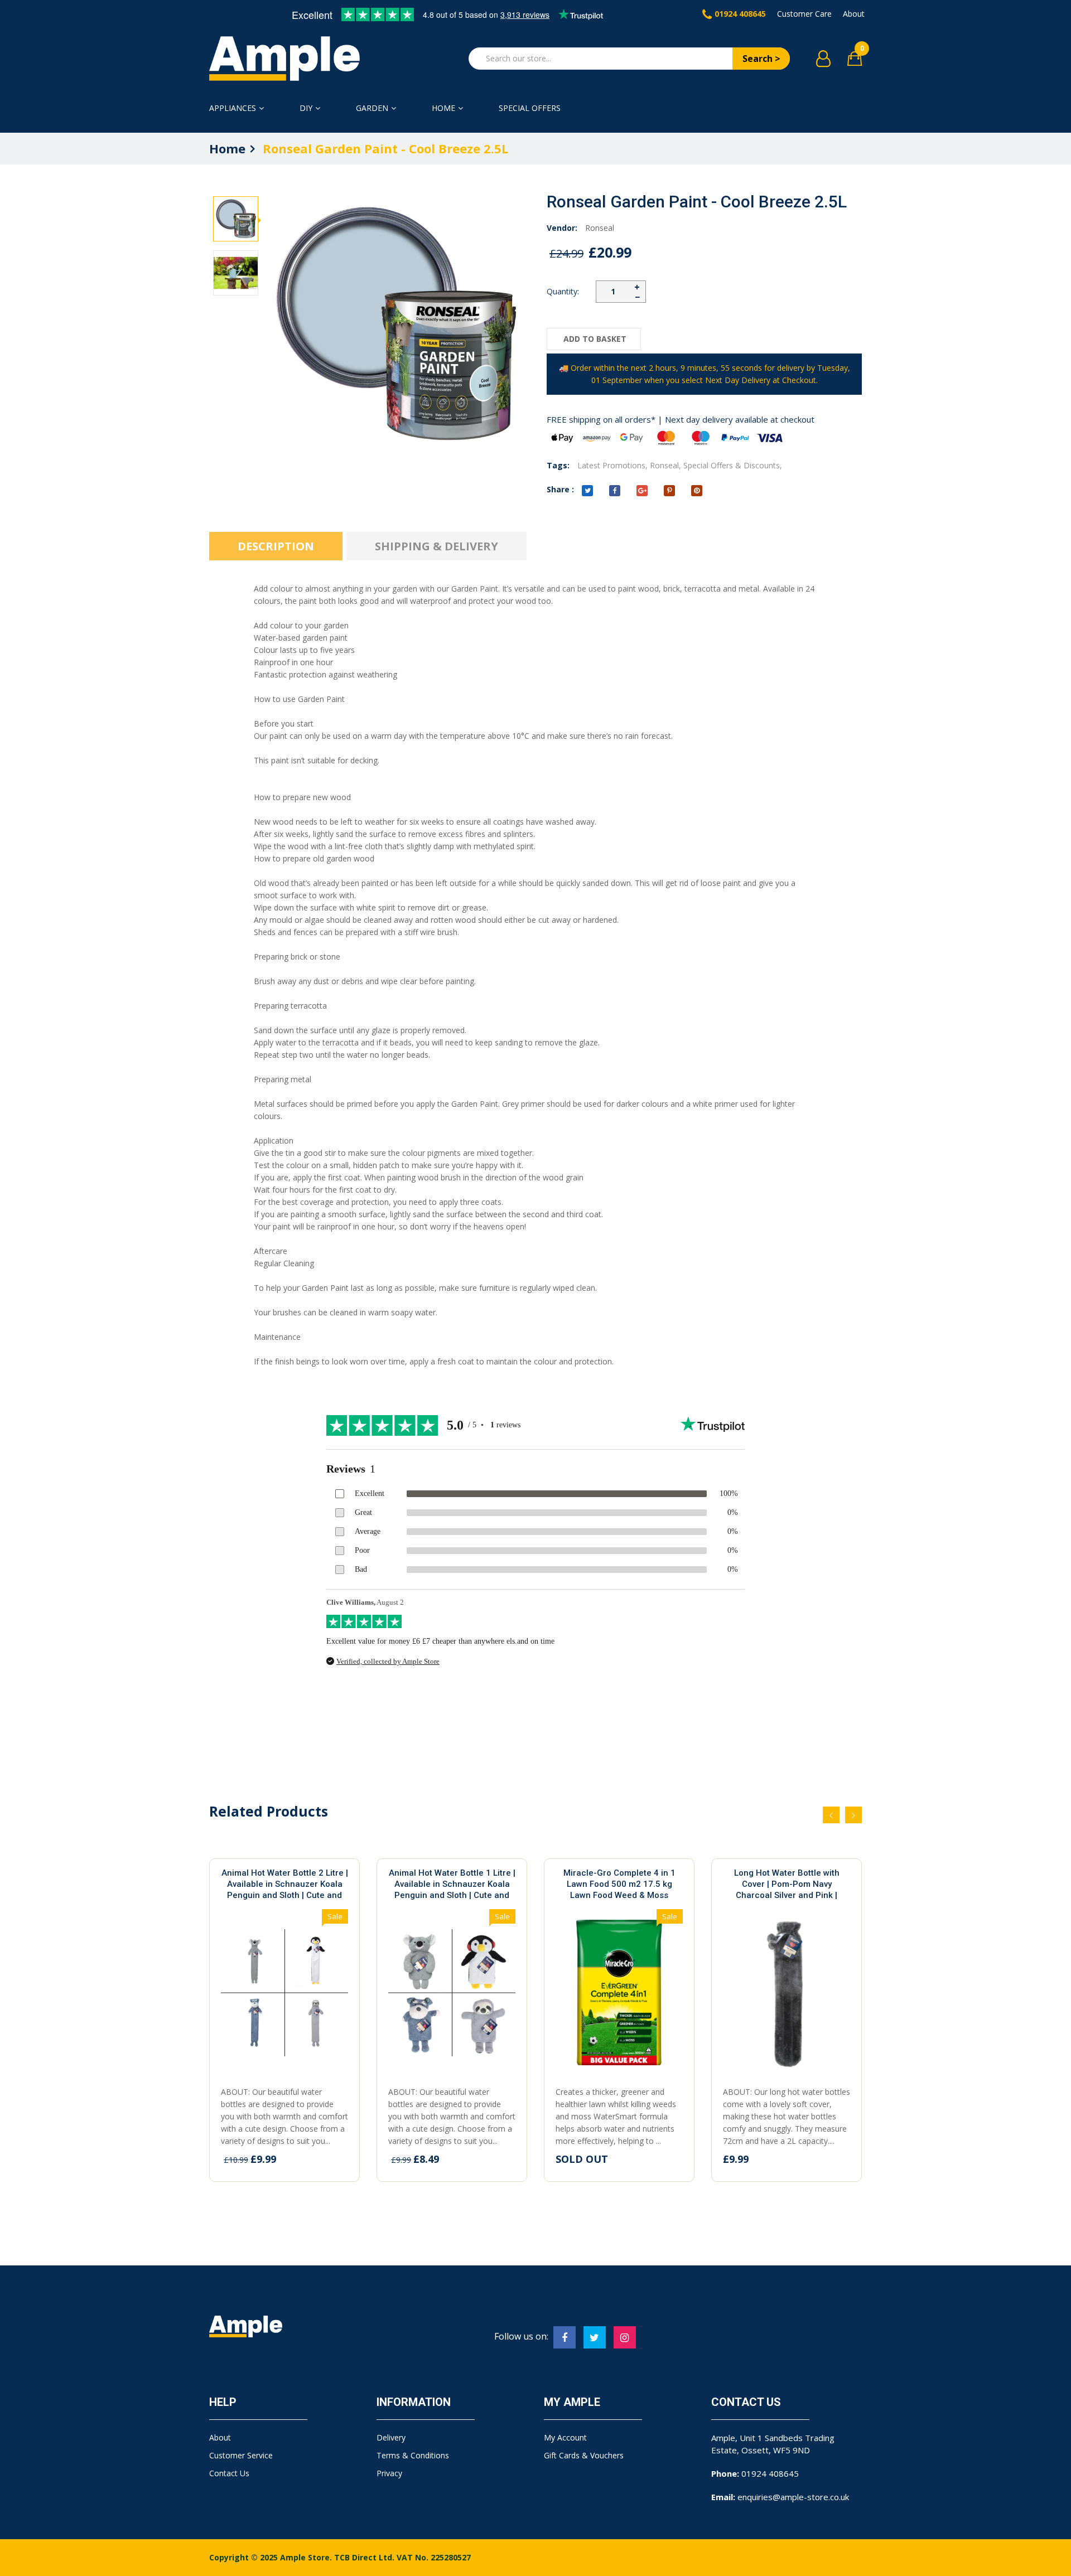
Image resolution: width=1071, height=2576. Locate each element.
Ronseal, (665, 465)
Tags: (558, 465)
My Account (565, 2437)
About (854, 14)
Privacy (389, 2473)
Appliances (233, 108)
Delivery (391, 2437)
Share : (560, 489)
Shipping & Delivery (436, 546)
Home (443, 108)
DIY (306, 108)
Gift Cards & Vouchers (584, 2455)
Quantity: (563, 291)
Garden (372, 108)
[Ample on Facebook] (565, 2337)
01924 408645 (740, 14)
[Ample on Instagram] (625, 2337)
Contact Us (229, 2473)
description (276, 546)
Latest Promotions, (612, 465)
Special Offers (530, 108)
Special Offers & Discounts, (733, 465)
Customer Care (804, 14)
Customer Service (241, 2455)
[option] (236, 219)
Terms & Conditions (413, 2455)
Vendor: (562, 228)
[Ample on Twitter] (595, 2337)
